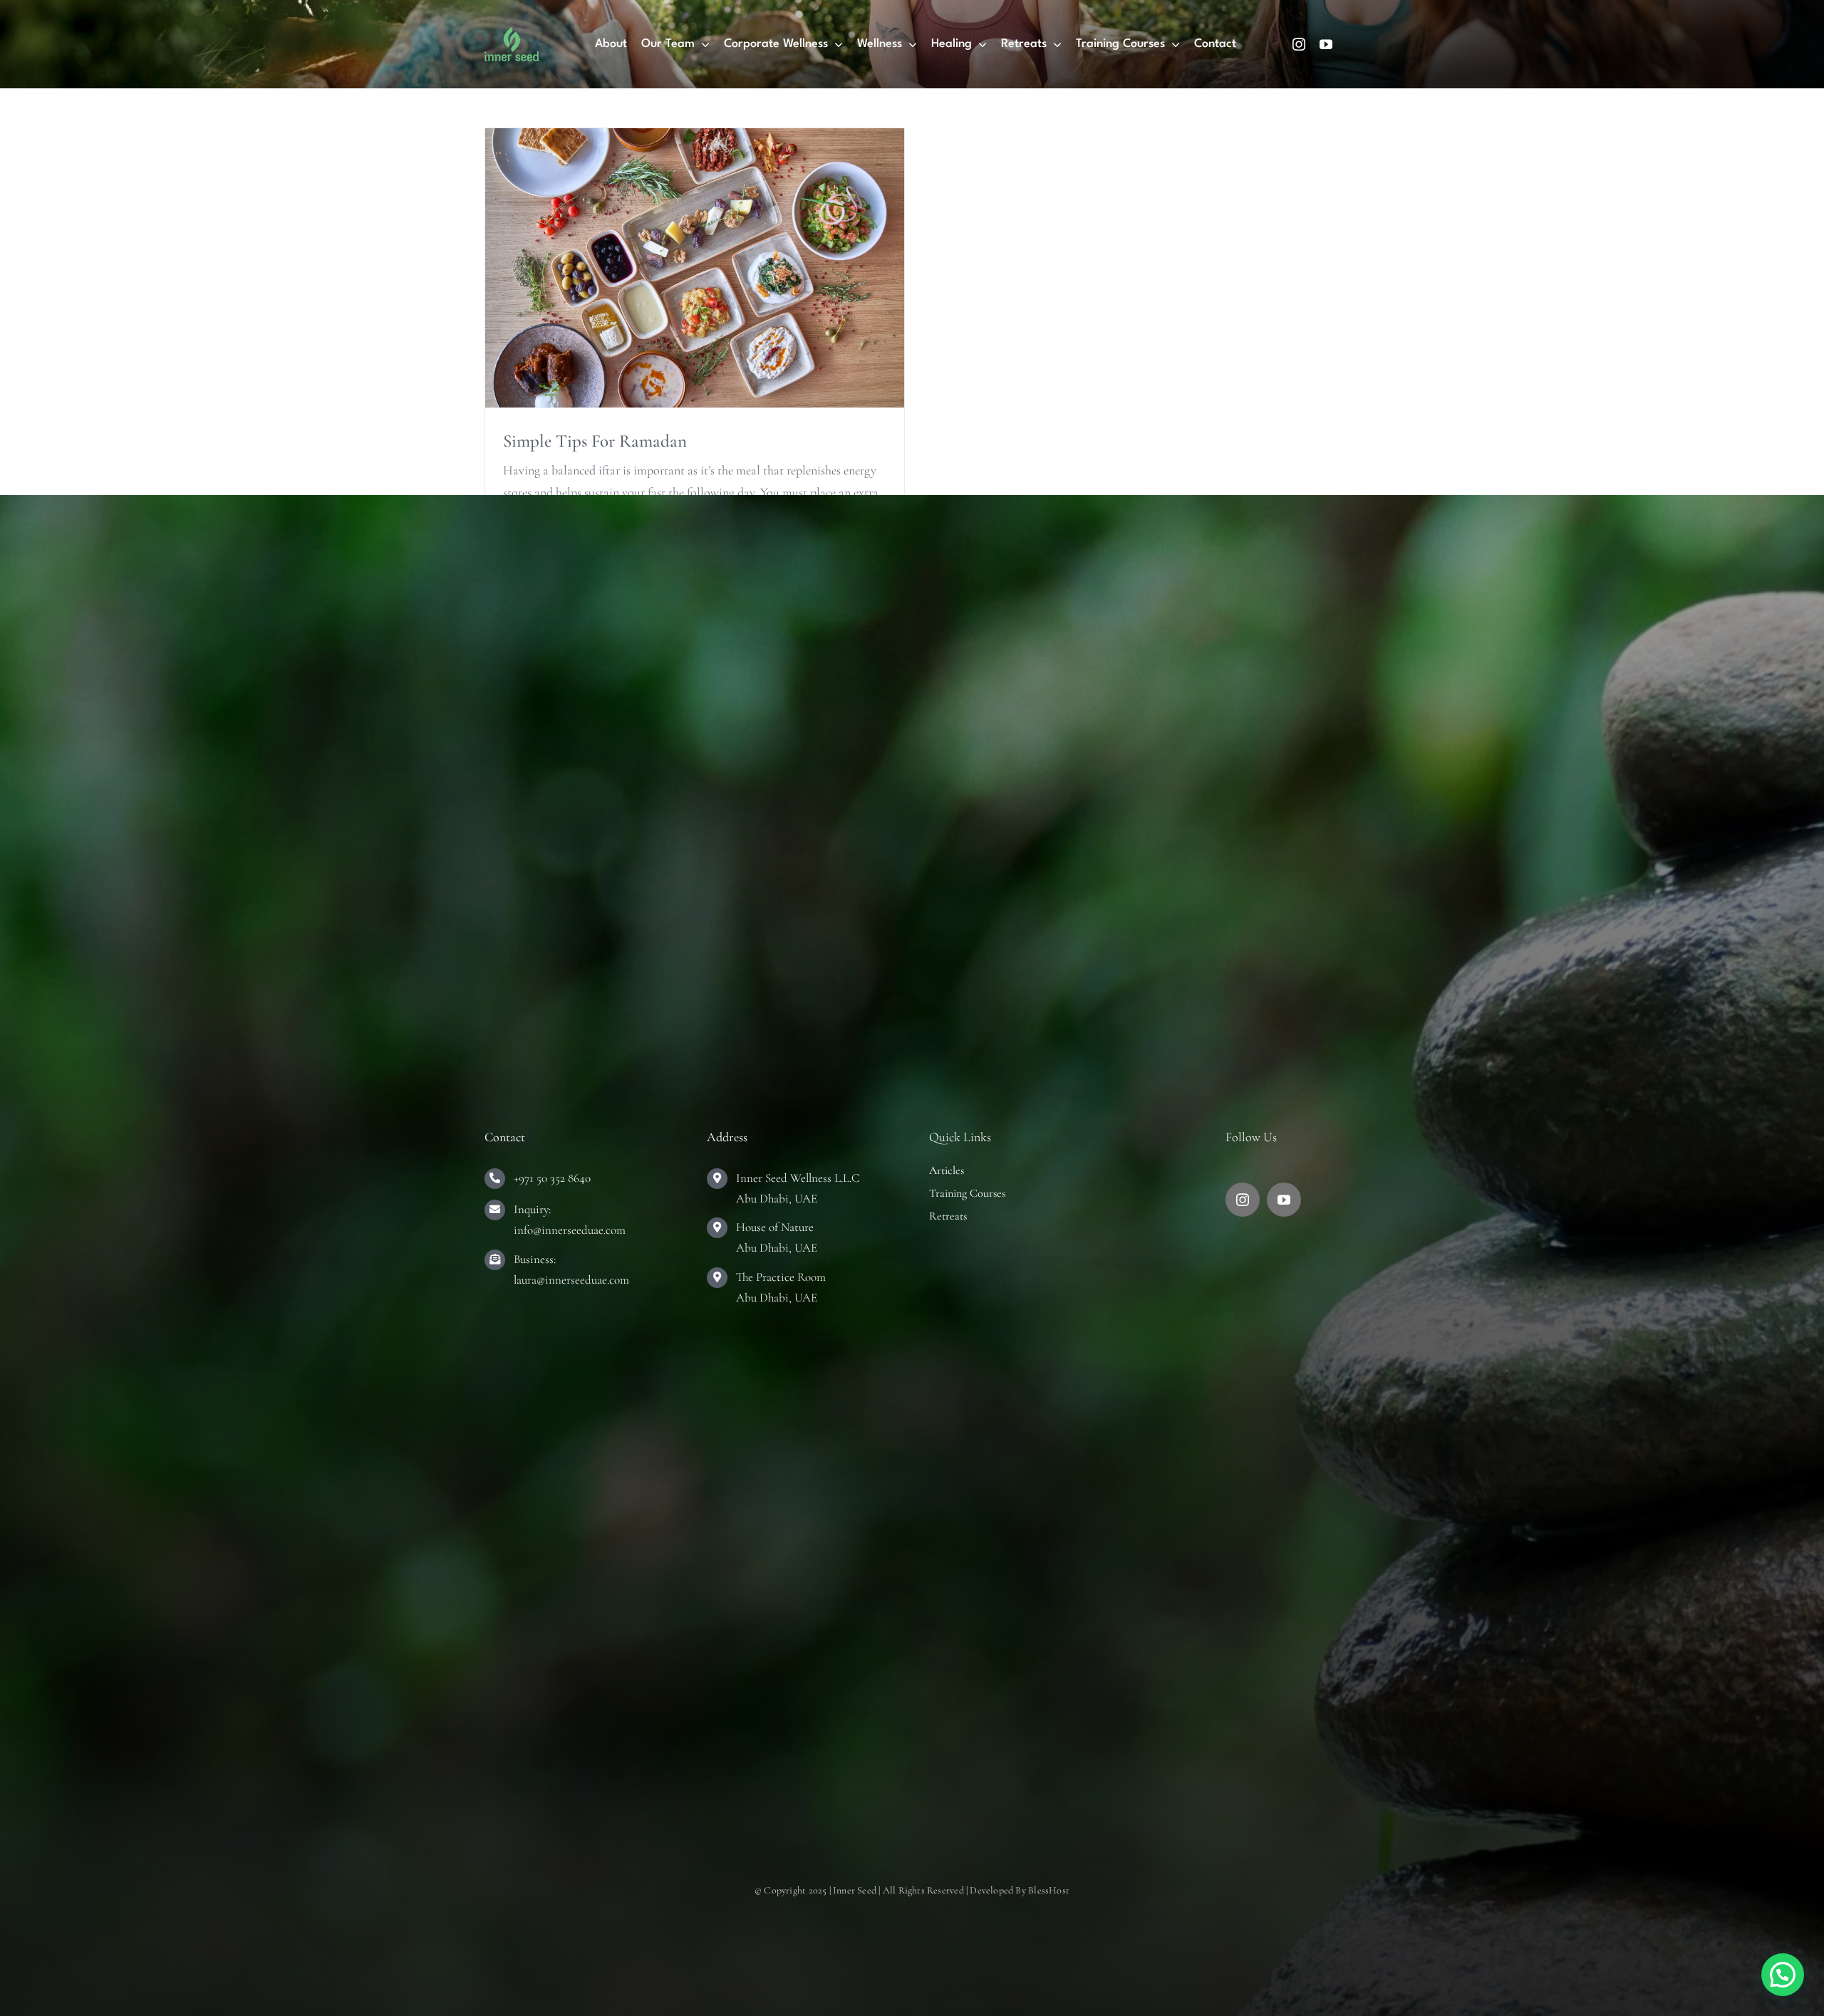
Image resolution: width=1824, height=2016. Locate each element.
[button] (1783, 1975)
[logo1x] (512, 33)
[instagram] (1299, 44)
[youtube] (1326, 44)
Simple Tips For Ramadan (595, 441)
